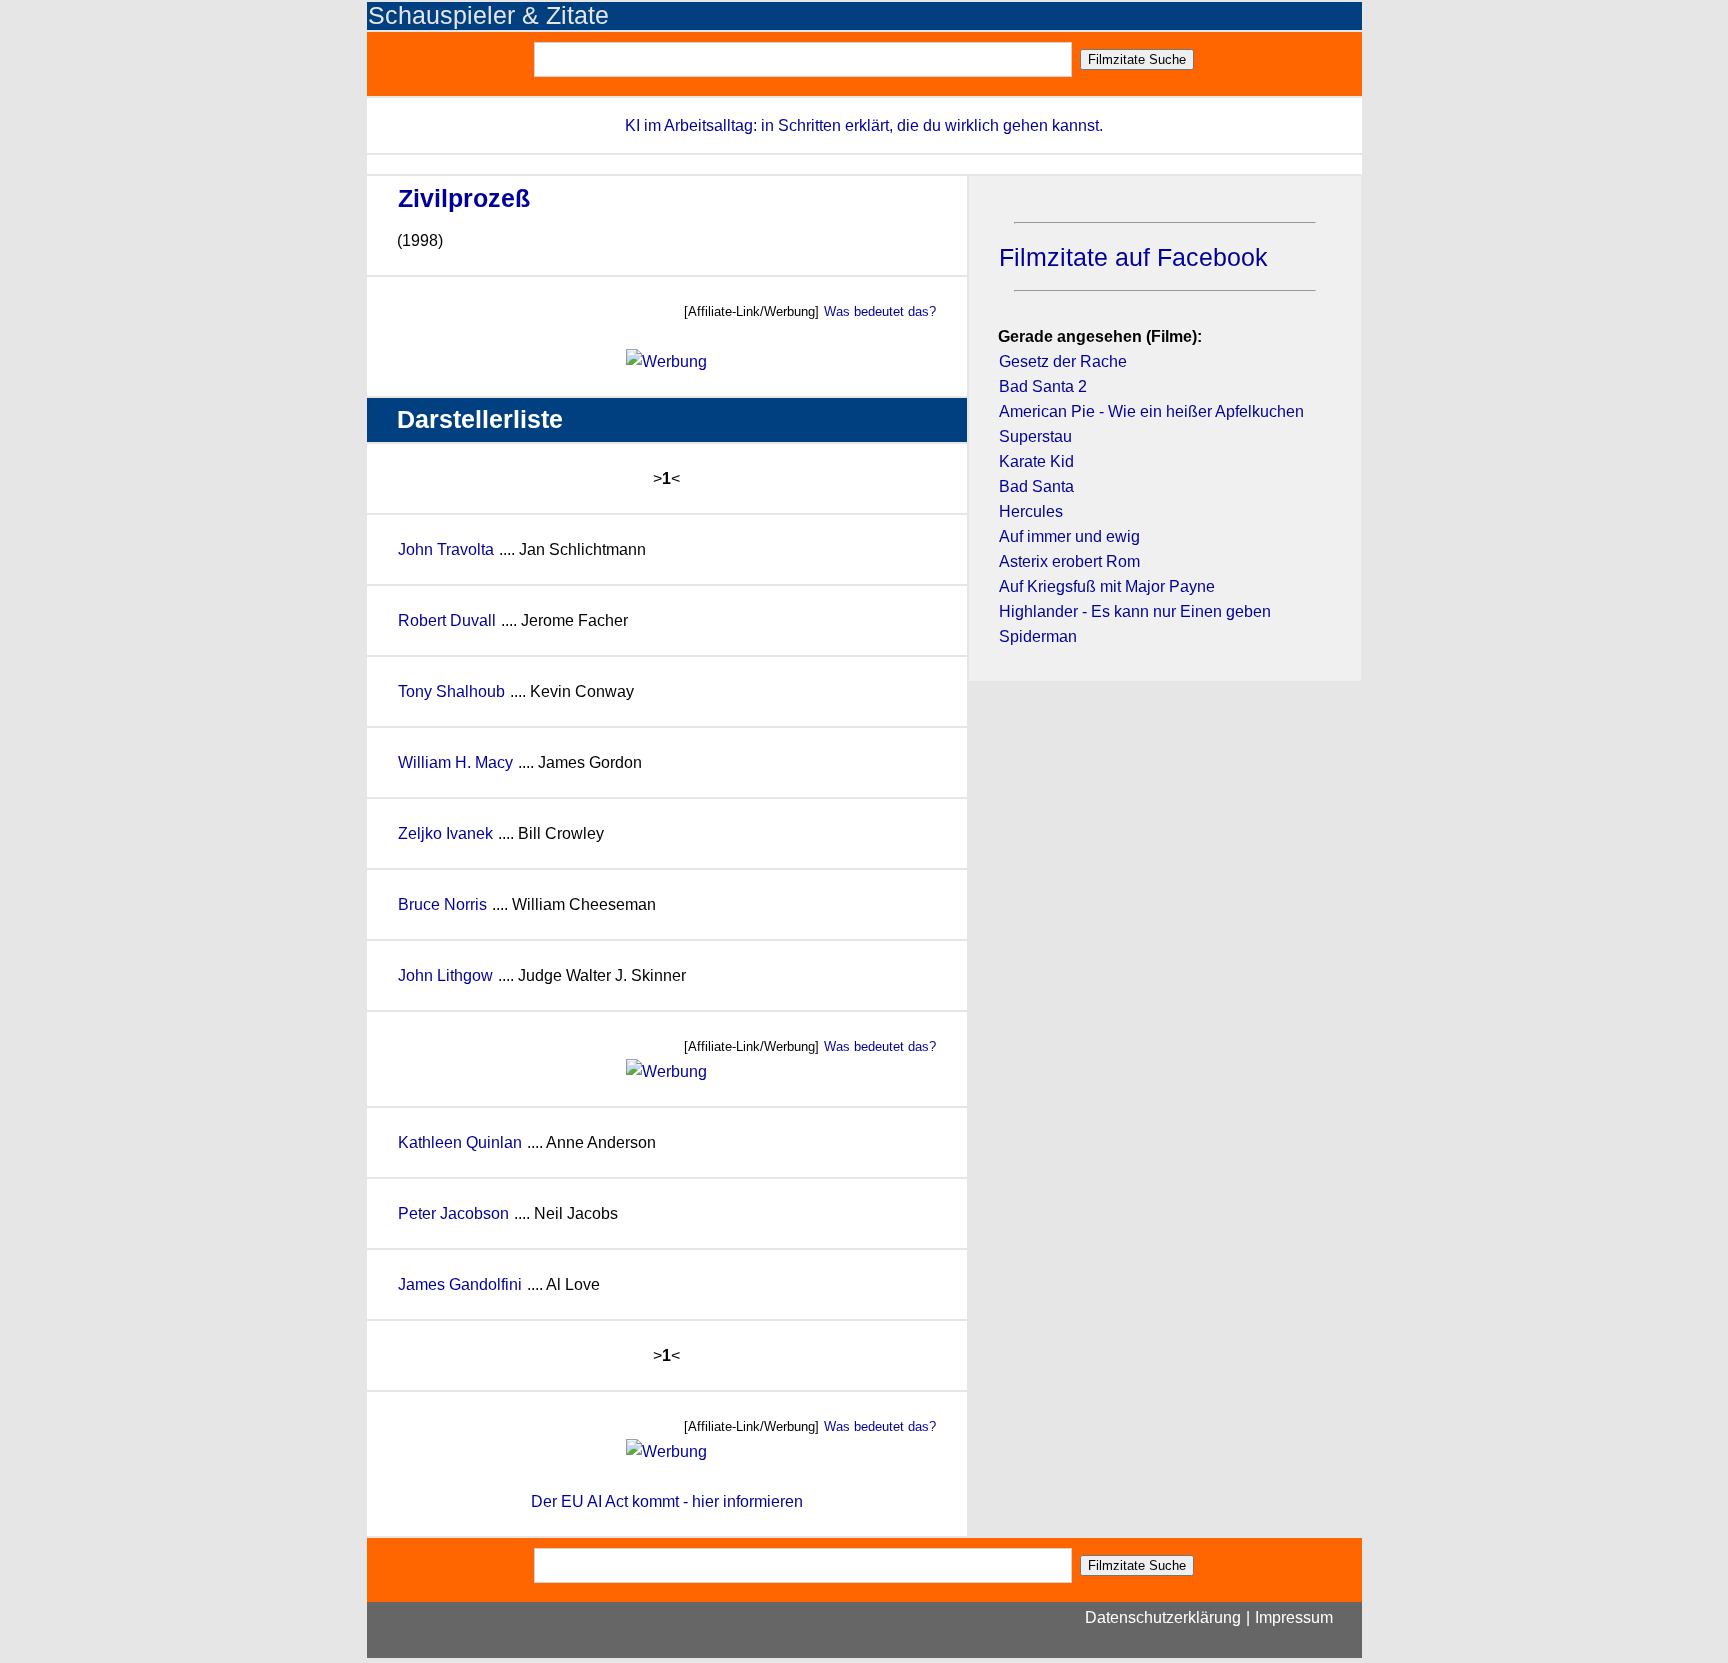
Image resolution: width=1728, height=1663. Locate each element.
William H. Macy (457, 762)
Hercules (1031, 511)
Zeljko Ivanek (445, 833)
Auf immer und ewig (1069, 536)
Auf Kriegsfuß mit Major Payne (1107, 586)
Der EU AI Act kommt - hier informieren (667, 1501)
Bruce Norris (442, 904)
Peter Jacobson (453, 1213)
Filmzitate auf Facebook (1133, 257)
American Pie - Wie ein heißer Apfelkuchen (1151, 411)
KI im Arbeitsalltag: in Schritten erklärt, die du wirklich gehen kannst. (864, 125)
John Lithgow (445, 975)
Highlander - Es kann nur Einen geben (1135, 611)
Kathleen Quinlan (460, 1142)
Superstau (1035, 436)
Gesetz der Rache (1063, 361)
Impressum (1294, 1617)
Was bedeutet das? (880, 311)
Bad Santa (1036, 486)
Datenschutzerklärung (1163, 1617)
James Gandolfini (460, 1284)
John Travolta (446, 549)
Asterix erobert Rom (1069, 561)
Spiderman (1038, 636)
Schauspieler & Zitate (488, 15)
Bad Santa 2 (1043, 386)
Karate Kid (1036, 461)
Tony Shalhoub (451, 691)
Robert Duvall (447, 620)
